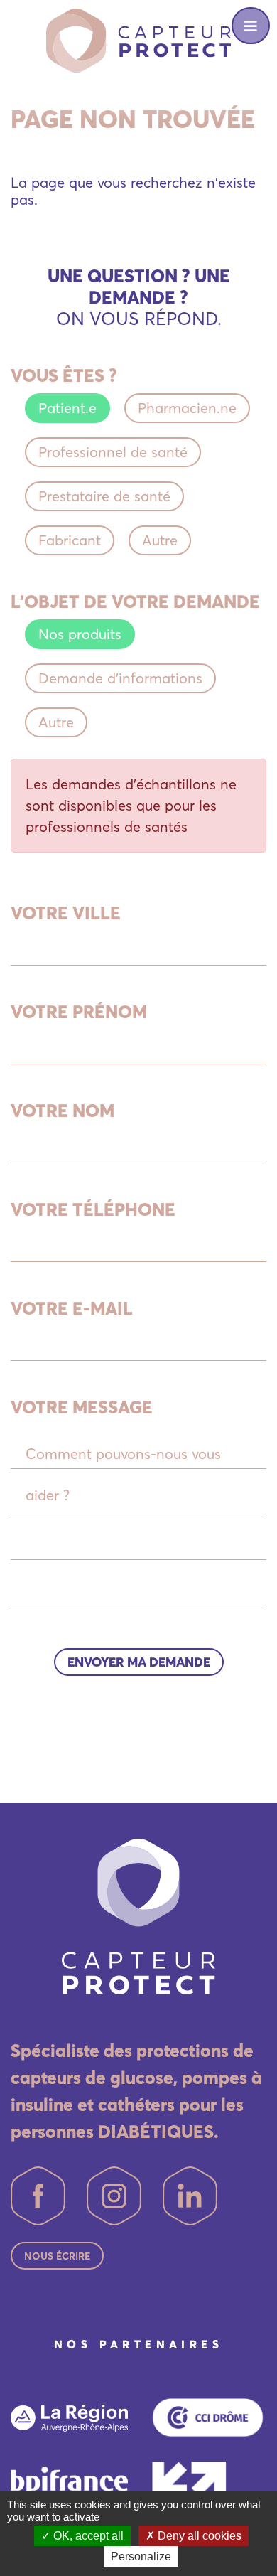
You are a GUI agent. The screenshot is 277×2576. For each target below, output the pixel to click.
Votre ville (66, 913)
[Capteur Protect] (138, 39)
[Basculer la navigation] (251, 26)
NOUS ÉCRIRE (57, 2256)
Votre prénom (79, 1012)
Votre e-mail (72, 1308)
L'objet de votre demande (135, 602)
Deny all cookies (198, 2536)
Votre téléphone (93, 1209)
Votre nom (63, 1111)
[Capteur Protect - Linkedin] (190, 2196)
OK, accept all (87, 2536)
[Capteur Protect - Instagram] (114, 2196)
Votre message (82, 1407)
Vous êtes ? (64, 375)
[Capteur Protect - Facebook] (38, 2196)
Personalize (141, 2556)
